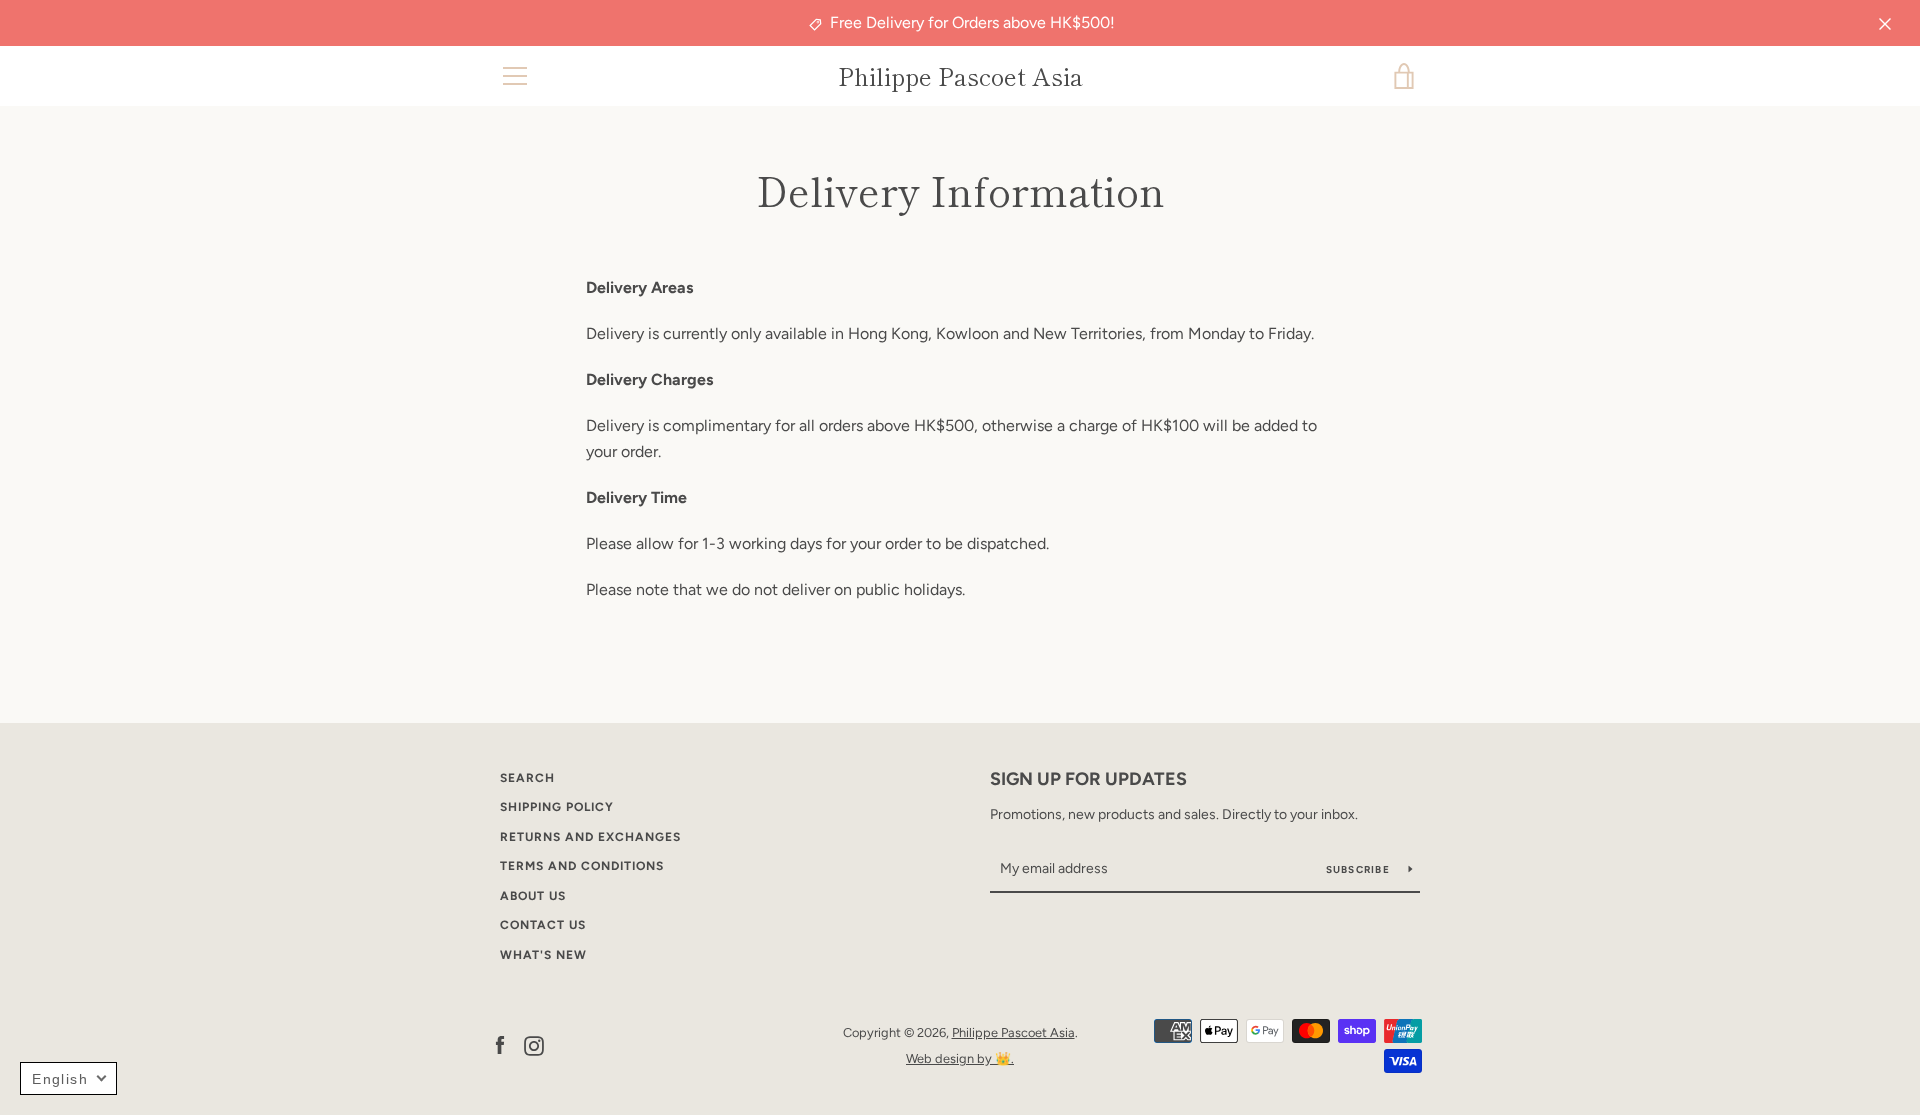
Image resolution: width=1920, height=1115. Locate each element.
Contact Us (543, 925)
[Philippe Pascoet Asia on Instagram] (534, 1044)
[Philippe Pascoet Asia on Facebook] (500, 1044)
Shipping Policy (557, 807)
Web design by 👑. (960, 1058)
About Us (533, 896)
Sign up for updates (1088, 779)
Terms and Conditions (582, 866)
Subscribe (1360, 869)
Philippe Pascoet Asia (960, 76)
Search (527, 778)
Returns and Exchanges (590, 837)
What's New (543, 955)
